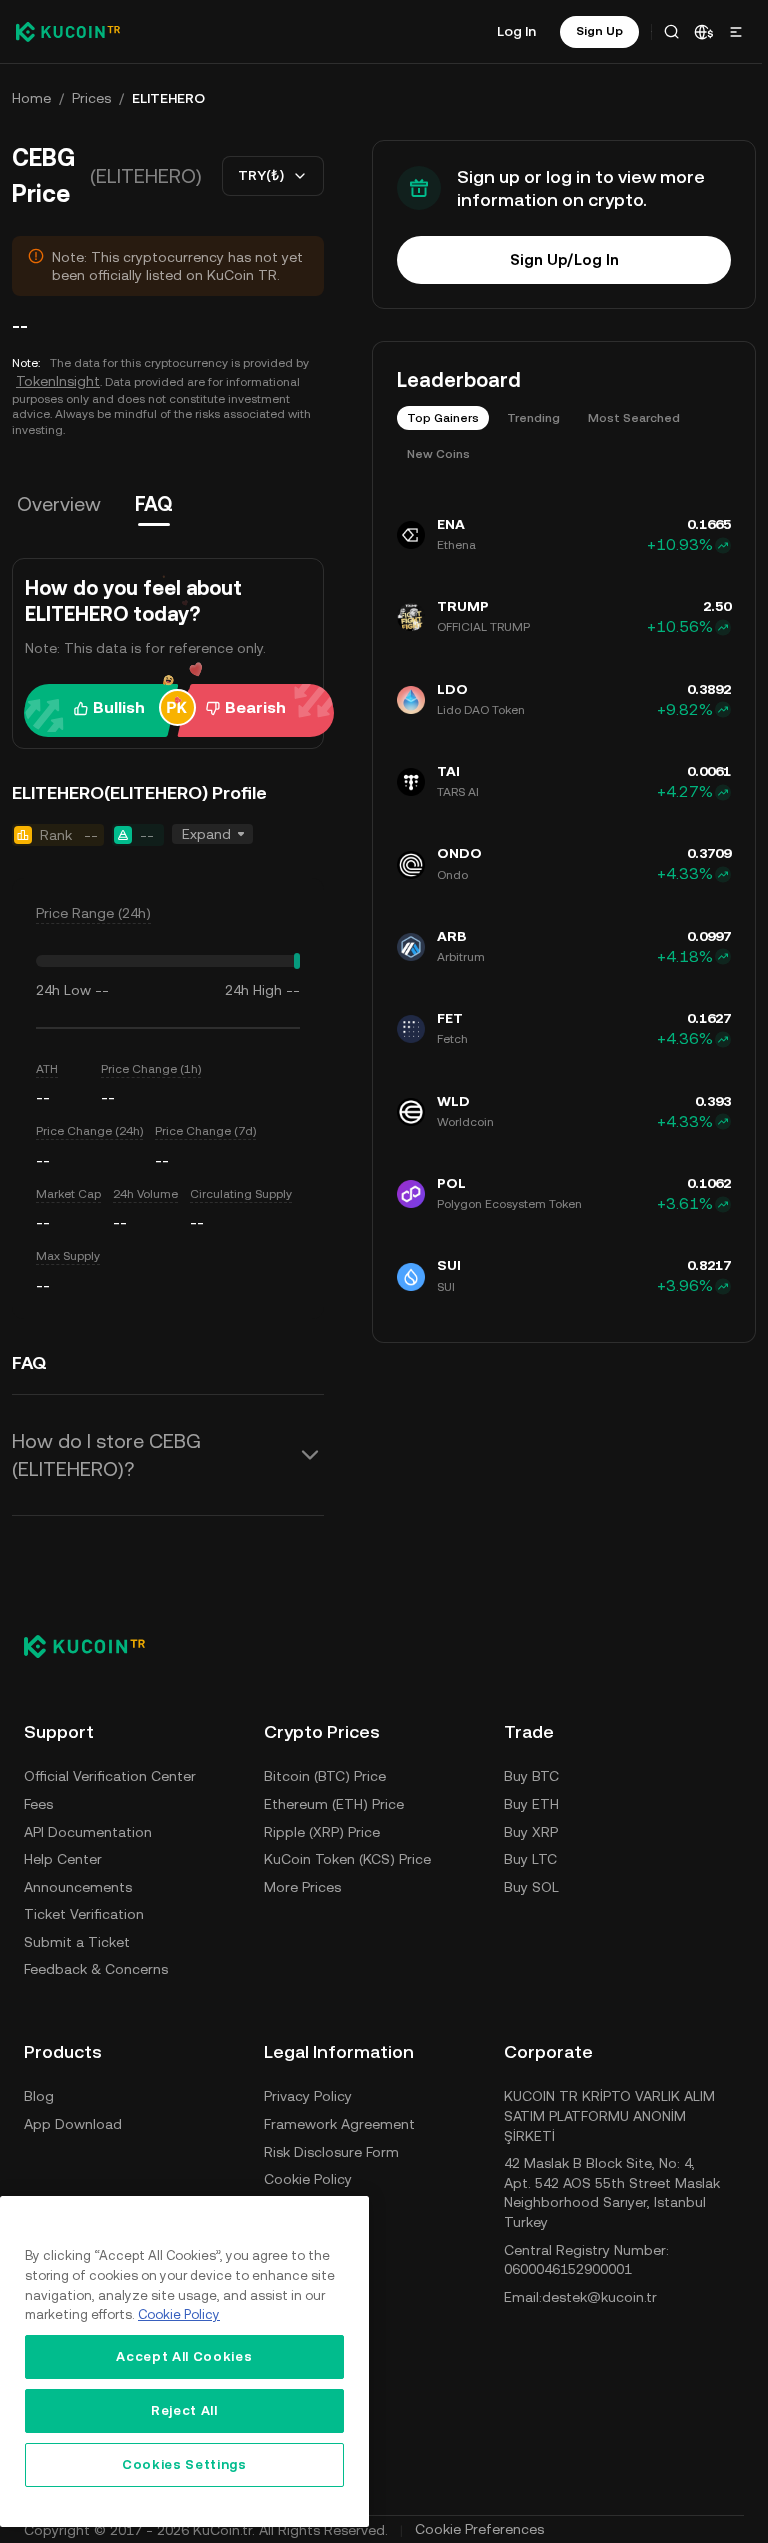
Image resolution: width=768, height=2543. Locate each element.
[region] (184, 2361)
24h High (253, 990)
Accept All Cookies (184, 2356)
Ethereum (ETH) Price (334, 1804)
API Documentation (88, 1832)
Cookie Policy (308, 2179)
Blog (39, 2096)
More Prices (302, 1887)
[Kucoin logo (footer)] (95, 1646)
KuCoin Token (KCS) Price (347, 1859)
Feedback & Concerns (96, 1969)
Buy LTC (530, 1859)
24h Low (63, 990)
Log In (516, 31)
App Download (73, 2124)
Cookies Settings (184, 2464)
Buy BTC (531, 1776)
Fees (38, 1804)
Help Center (63, 1859)
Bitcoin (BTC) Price (325, 1776)
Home (31, 98)
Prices (91, 98)
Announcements (78, 1887)
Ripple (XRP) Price (322, 1832)
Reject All (184, 2410)
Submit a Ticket (77, 1942)
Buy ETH (531, 1804)
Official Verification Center (110, 1776)
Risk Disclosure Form (331, 2152)
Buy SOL (531, 1887)
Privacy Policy (308, 2096)
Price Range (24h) (93, 913)
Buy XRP (531, 1832)
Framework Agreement (339, 2124)
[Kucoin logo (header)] (68, 32)
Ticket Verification (84, 1914)
